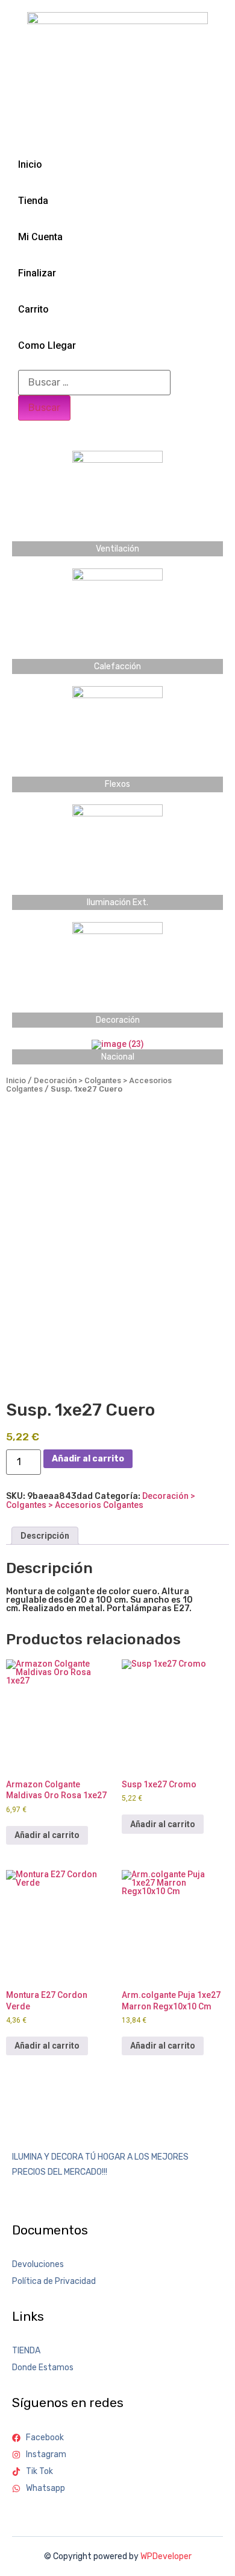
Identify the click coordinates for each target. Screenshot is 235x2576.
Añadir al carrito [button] (47, 1835)
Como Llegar (47, 345)
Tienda (33, 201)
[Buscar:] (94, 383)
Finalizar (37, 273)
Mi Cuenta (40, 237)
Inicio (30, 164)
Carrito (33, 309)
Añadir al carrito (88, 1459)
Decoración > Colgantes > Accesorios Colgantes (89, 1085)
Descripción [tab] (45, 1536)
